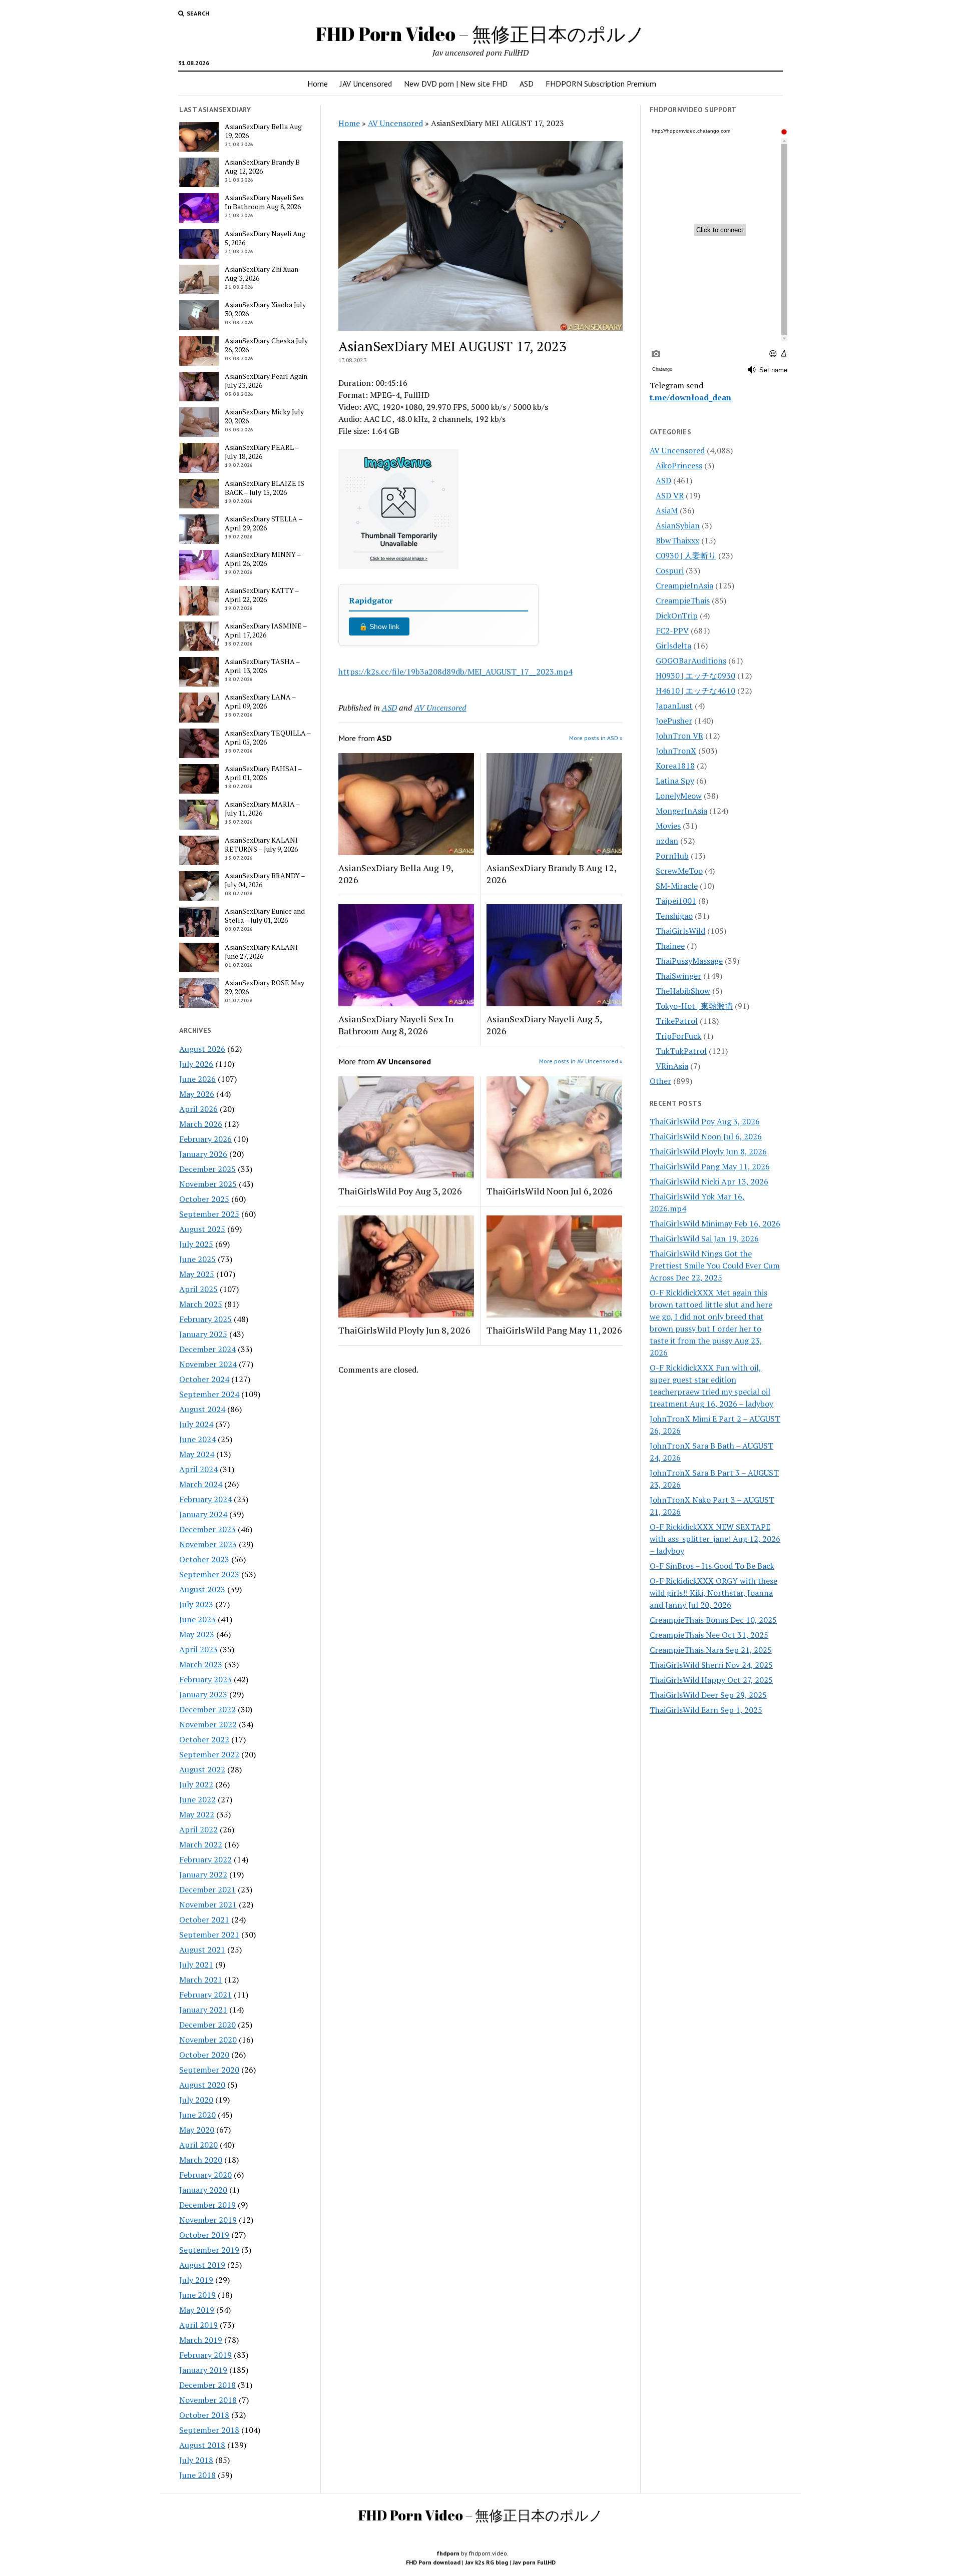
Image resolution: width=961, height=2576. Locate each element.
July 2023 (196, 1604)
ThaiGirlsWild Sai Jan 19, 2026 (704, 1238)
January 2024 (203, 1514)
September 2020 (209, 2070)
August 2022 (202, 1769)
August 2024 (202, 1409)
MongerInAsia (681, 811)
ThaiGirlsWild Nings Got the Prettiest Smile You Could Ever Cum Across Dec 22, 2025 (715, 1265)
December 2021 (207, 1889)
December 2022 (207, 1709)
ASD (527, 84)
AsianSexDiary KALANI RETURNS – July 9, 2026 (261, 845)
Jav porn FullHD (534, 2562)
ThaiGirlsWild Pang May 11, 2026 (554, 1330)
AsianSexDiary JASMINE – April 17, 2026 (266, 630)
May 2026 (197, 1094)
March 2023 (201, 1664)
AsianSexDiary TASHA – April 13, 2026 (262, 666)
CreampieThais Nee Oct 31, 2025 (709, 1635)
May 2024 (197, 1454)
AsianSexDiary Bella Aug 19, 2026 (263, 131)
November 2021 (208, 1904)
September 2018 (209, 2430)
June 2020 (197, 2115)
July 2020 (196, 2100)
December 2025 (207, 1169)
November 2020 (208, 2040)
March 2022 (201, 1844)
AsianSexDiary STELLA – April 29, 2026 (264, 523)
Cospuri (670, 570)
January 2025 (203, 1334)
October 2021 (204, 1919)
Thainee (670, 946)
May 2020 (197, 2130)
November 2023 (208, 1544)
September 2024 (209, 1394)
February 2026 (205, 1139)
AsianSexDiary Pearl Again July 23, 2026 (266, 381)
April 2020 (198, 2145)
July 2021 (196, 1965)
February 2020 (205, 2175)
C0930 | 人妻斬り (686, 555)
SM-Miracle (677, 886)
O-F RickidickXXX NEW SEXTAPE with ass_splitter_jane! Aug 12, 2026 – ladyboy (715, 1539)
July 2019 (196, 2280)
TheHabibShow (683, 991)
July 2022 (196, 1784)
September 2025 (209, 1214)
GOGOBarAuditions (691, 661)
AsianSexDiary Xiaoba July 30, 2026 (265, 309)
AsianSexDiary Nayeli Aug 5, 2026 (265, 238)
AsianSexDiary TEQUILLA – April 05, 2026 (268, 738)
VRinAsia (672, 1066)
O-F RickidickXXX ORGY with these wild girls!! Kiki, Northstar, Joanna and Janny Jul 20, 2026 (713, 1593)
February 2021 (205, 1995)
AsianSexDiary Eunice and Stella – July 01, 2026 (265, 916)
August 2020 (202, 2085)
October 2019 (204, 2235)
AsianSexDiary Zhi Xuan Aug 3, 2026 (262, 274)
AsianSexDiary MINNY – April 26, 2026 (263, 559)
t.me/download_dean (690, 397)
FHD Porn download (433, 2562)
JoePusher (674, 721)
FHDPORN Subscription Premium (601, 84)
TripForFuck (678, 1036)
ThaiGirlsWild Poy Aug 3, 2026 (400, 1191)
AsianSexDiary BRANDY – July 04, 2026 (265, 880)
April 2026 (198, 1109)
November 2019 (208, 2220)
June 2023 (197, 1619)
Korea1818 (675, 766)
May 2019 (197, 2310)
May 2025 (197, 1274)
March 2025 (201, 1304)
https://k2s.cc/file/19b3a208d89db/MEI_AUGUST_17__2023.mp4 (455, 672)
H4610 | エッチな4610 (695, 691)
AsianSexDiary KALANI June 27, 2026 (261, 952)
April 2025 (198, 1289)
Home (318, 84)
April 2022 (198, 1829)
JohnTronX (676, 751)
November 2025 (208, 1184)
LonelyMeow (679, 796)
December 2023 (207, 1529)
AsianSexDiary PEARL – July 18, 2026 (262, 452)
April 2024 (198, 1469)
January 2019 (203, 2370)
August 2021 (202, 1950)
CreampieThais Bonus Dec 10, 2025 (713, 1620)
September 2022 (209, 1754)
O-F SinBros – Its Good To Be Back (712, 1566)
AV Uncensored (395, 123)
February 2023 (205, 1679)
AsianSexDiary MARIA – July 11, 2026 (262, 809)
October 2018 (204, 2415)
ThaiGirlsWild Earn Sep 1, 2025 (706, 1710)
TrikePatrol (677, 1021)
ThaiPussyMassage (689, 961)
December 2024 (207, 1349)
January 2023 (203, 1694)
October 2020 (204, 2055)
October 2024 (204, 1379)
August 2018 (202, 2445)
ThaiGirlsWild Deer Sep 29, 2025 (708, 1695)
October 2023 (204, 1559)
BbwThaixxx (677, 540)
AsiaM (667, 510)
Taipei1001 (676, 901)
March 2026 (201, 1124)
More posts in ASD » (596, 738)
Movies (668, 826)
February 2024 (205, 1499)
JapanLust (674, 706)
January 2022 (203, 1874)
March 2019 (201, 2340)
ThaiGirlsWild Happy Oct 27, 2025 (711, 1680)
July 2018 (196, 2460)
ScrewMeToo (679, 871)
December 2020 (207, 2025)
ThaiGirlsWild (680, 931)
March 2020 (201, 2160)
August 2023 (202, 1589)
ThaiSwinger (678, 976)
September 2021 (209, 1935)
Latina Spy (675, 781)
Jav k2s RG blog (487, 2562)
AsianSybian (678, 525)
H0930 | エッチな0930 (695, 676)
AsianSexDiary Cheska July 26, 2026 (266, 345)
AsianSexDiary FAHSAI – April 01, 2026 (263, 773)
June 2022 (197, 1799)
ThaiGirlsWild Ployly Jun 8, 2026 (404, 1330)
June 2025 (197, 1259)
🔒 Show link (379, 626)
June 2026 (197, 1079)
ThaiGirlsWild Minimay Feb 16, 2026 (715, 1223)
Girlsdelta (673, 646)
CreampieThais (683, 600)
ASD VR (670, 495)
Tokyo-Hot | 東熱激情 (694, 1006)
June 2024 (197, 1439)
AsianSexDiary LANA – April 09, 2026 (260, 702)
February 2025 (205, 1319)
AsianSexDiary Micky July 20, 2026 (264, 416)
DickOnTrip (677, 615)
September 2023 (209, 1574)
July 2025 (196, 1244)
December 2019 (207, 2205)
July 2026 (196, 1064)
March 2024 (201, 1484)
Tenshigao (674, 916)
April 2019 (198, 2325)
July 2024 (196, 1424)
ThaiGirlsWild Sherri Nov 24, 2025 (711, 1665)
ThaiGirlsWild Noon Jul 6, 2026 (550, 1191)
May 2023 (197, 1634)
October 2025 (204, 1199)
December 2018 (207, 2385)
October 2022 (204, 1739)
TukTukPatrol (681, 1051)
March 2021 (201, 1980)
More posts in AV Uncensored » (581, 1061)
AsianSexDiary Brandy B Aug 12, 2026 (262, 167)
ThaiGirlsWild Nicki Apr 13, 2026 (709, 1181)
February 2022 (205, 1859)
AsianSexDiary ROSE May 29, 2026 (265, 987)
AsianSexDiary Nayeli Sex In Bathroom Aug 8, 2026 (264, 202)
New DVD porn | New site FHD (456, 84)
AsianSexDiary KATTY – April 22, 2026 (262, 595)
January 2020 (203, 2190)
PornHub (672, 856)
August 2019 (202, 2265)
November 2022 (208, 1724)
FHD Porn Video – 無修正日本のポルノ (480, 34)
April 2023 (198, 1649)
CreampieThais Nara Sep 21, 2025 (711, 1650)
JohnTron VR (679, 736)
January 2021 (203, 2010)
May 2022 (197, 1814)
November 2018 (208, 2400)
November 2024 (208, 1364)
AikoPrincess (679, 465)
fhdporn (448, 2553)
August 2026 (202, 1049)
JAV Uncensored (366, 84)
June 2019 (197, 2295)
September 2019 (209, 2250)
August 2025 (202, 1229)
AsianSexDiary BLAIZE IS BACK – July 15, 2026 (265, 488)
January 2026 (203, 1154)
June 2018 (197, 2475)
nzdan (667, 841)
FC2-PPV (672, 630)
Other (660, 1081)
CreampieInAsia (684, 585)
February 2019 (205, 2355)
